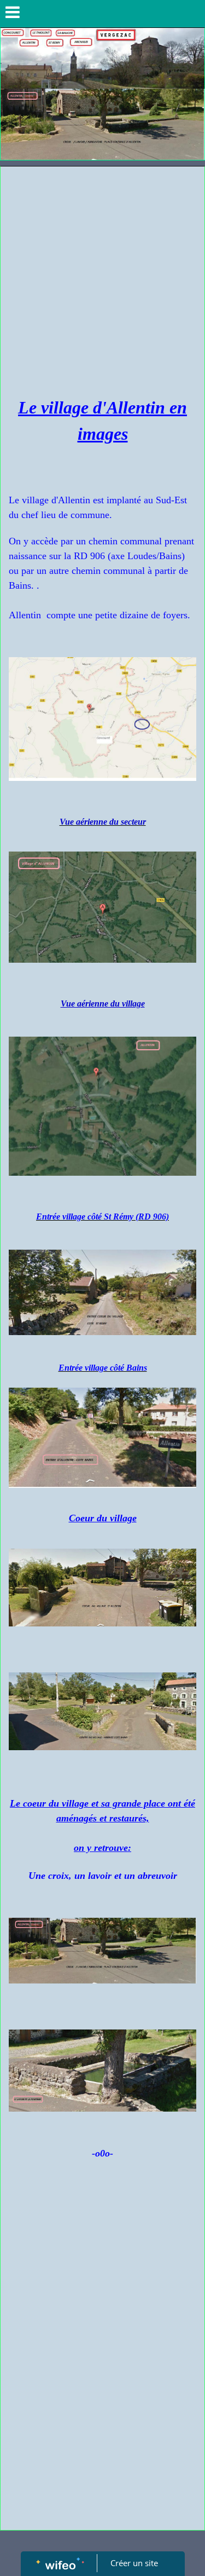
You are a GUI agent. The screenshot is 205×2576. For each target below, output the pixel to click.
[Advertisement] (102, 275)
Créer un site (134, 2563)
